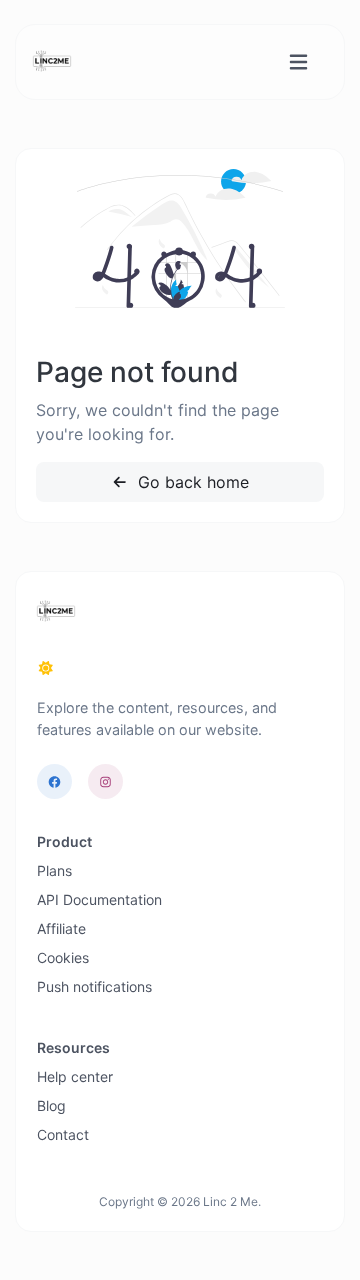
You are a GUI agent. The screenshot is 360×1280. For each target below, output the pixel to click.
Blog (51, 1105)
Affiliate (61, 928)
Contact (63, 1134)
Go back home (191, 482)
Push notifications (94, 986)
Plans (54, 870)
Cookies (63, 957)
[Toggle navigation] (298, 62)
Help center (75, 1076)
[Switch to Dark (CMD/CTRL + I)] (46, 668)
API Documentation (99, 899)
